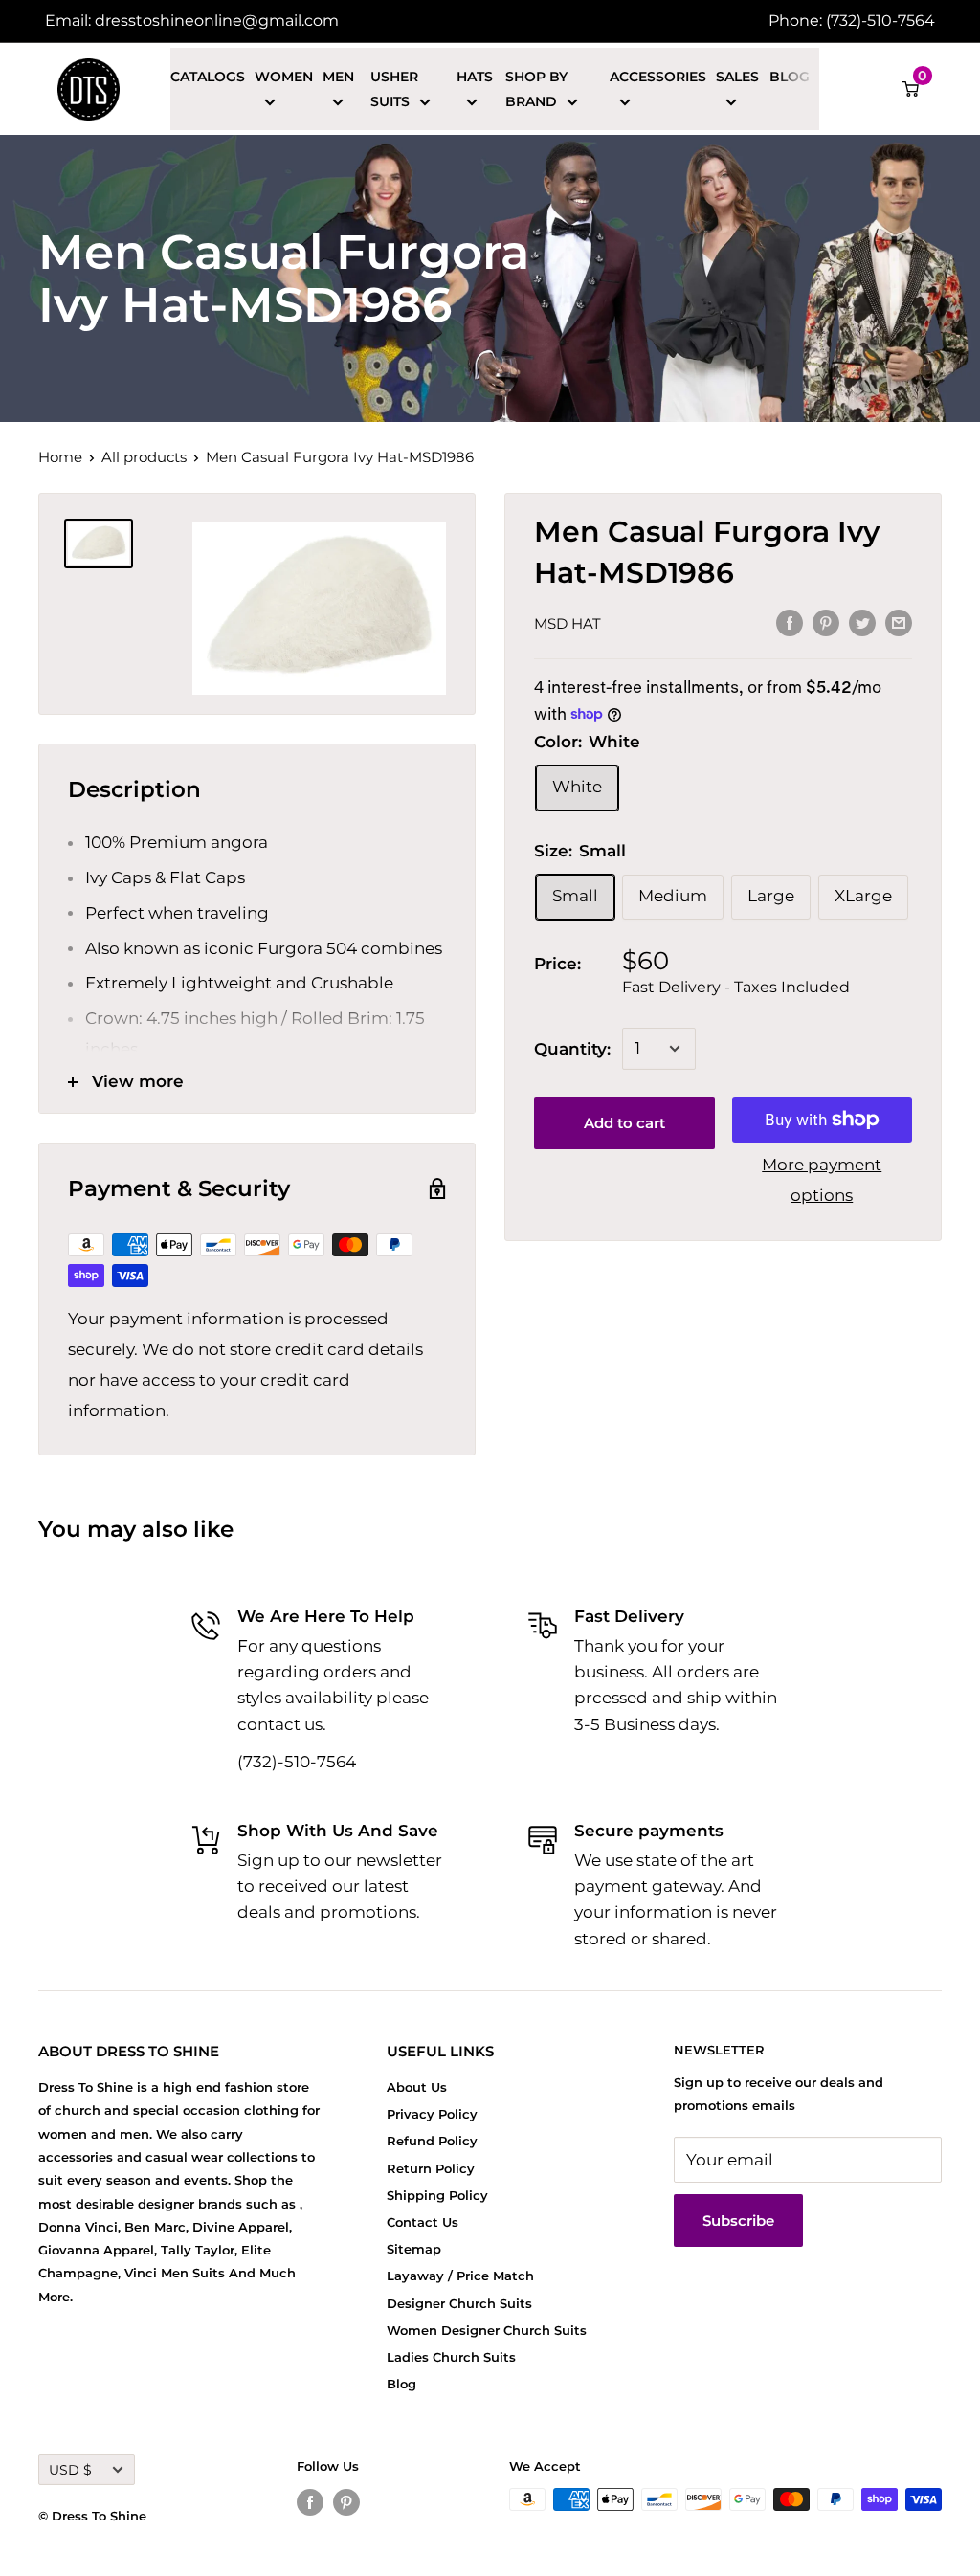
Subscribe (738, 2221)
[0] (911, 89)
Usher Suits (394, 89)
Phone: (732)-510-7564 (852, 21)
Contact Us (423, 2222)
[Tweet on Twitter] (862, 622)
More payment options (822, 1180)
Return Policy (431, 2168)
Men (338, 77)
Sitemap (414, 2249)
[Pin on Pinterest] (826, 622)
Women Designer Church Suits (487, 2330)
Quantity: (572, 1049)
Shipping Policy (437, 2195)
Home (60, 457)
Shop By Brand (536, 89)
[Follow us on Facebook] (310, 2502)
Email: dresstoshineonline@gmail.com (192, 21)
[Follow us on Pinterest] (346, 2502)
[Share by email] (899, 622)
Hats (475, 77)
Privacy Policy (432, 2114)
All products (144, 457)
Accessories (658, 77)
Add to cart (624, 1123)
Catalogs (208, 77)
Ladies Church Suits (451, 2357)
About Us (417, 2087)
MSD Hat (568, 623)
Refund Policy (432, 2141)
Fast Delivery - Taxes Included (736, 987)
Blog (790, 77)
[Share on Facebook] (790, 622)
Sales (737, 77)
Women (284, 77)
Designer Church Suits (459, 2303)
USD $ (70, 2470)
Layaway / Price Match (460, 2276)
